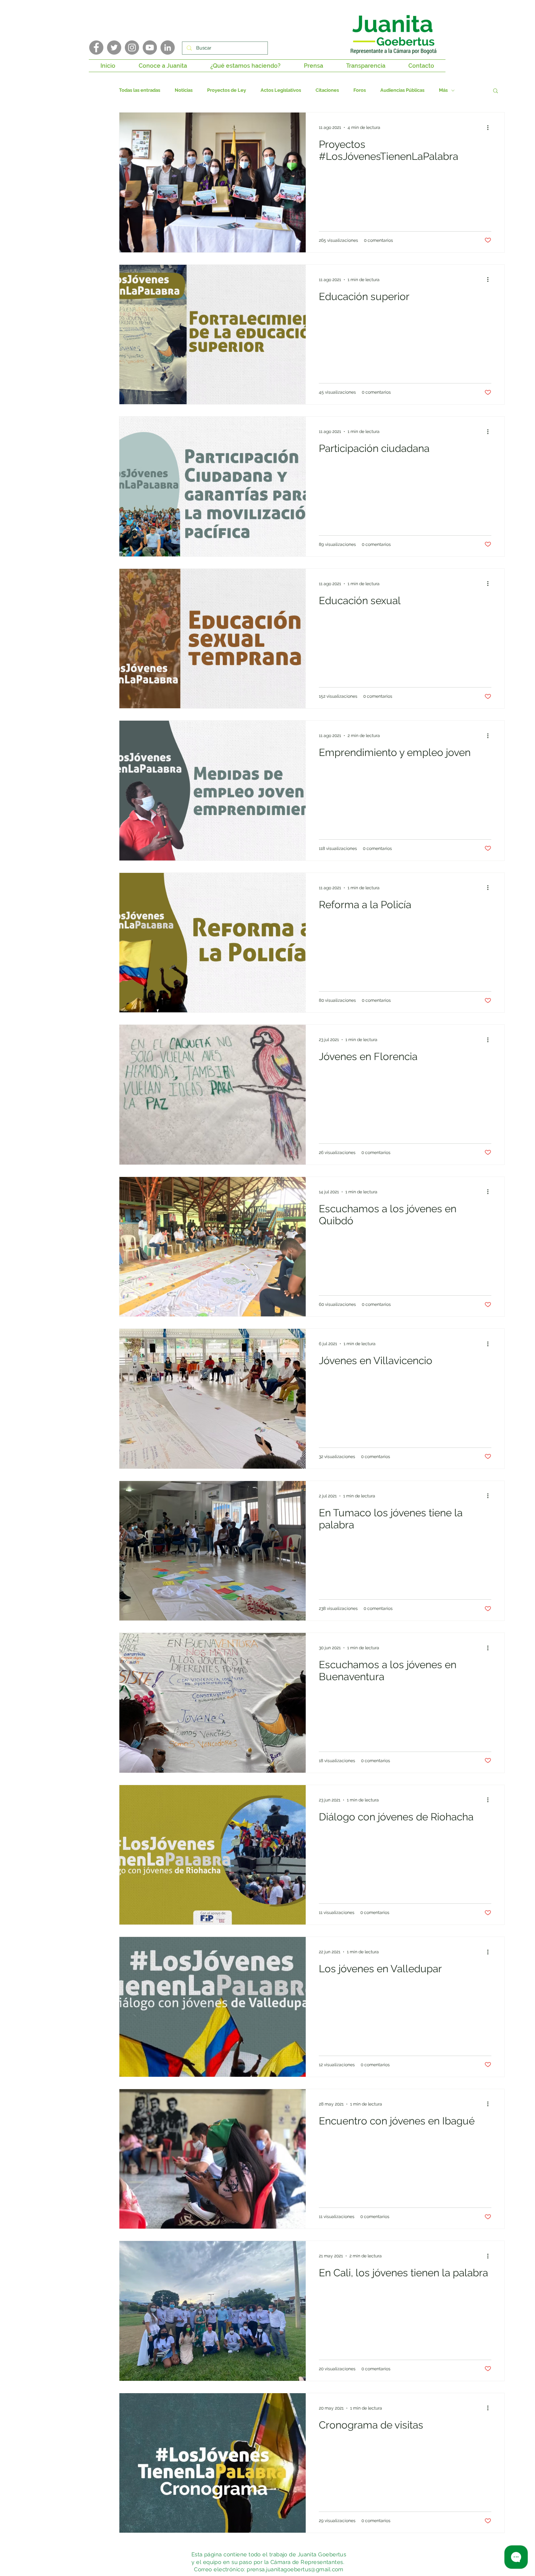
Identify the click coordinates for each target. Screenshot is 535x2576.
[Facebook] (96, 48)
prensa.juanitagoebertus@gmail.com (295, 2569)
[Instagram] (132, 48)
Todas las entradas (140, 90)
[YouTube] (150, 48)
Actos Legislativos (281, 90)
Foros (360, 90)
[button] (163, 66)
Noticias (184, 90)
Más (443, 90)
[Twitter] (114, 48)
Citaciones (327, 90)
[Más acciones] (490, 127)
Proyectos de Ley (227, 90)
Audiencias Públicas (402, 90)
